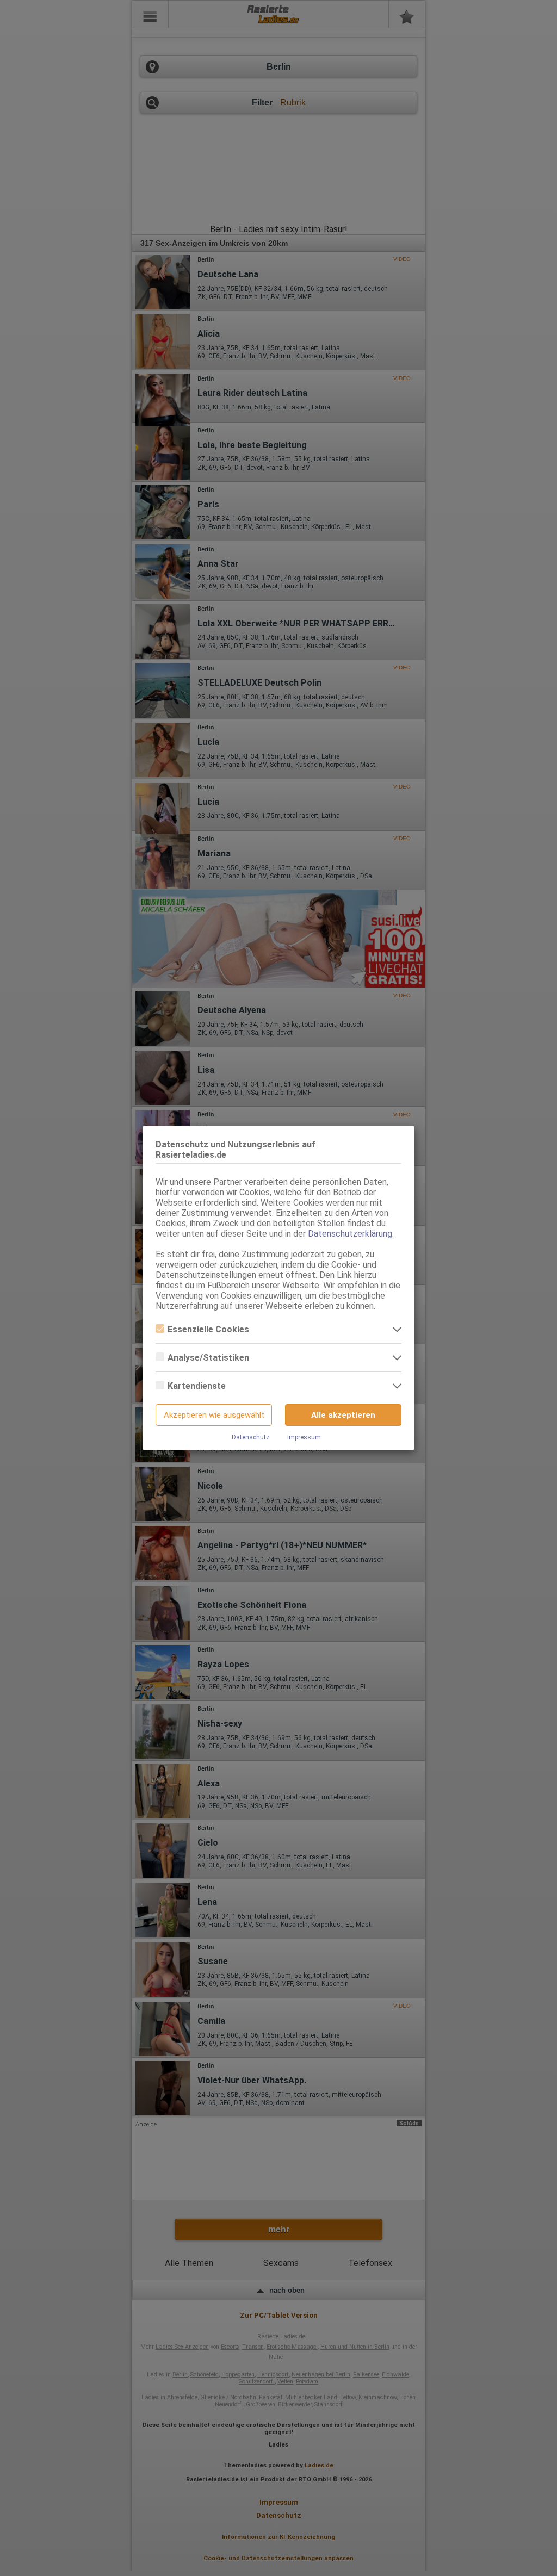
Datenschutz (251, 1437)
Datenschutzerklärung (350, 1234)
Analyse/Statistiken (208, 1358)
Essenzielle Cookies (208, 1329)
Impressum (304, 1437)
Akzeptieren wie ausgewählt (214, 1415)
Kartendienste (197, 1386)
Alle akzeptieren (343, 1415)
